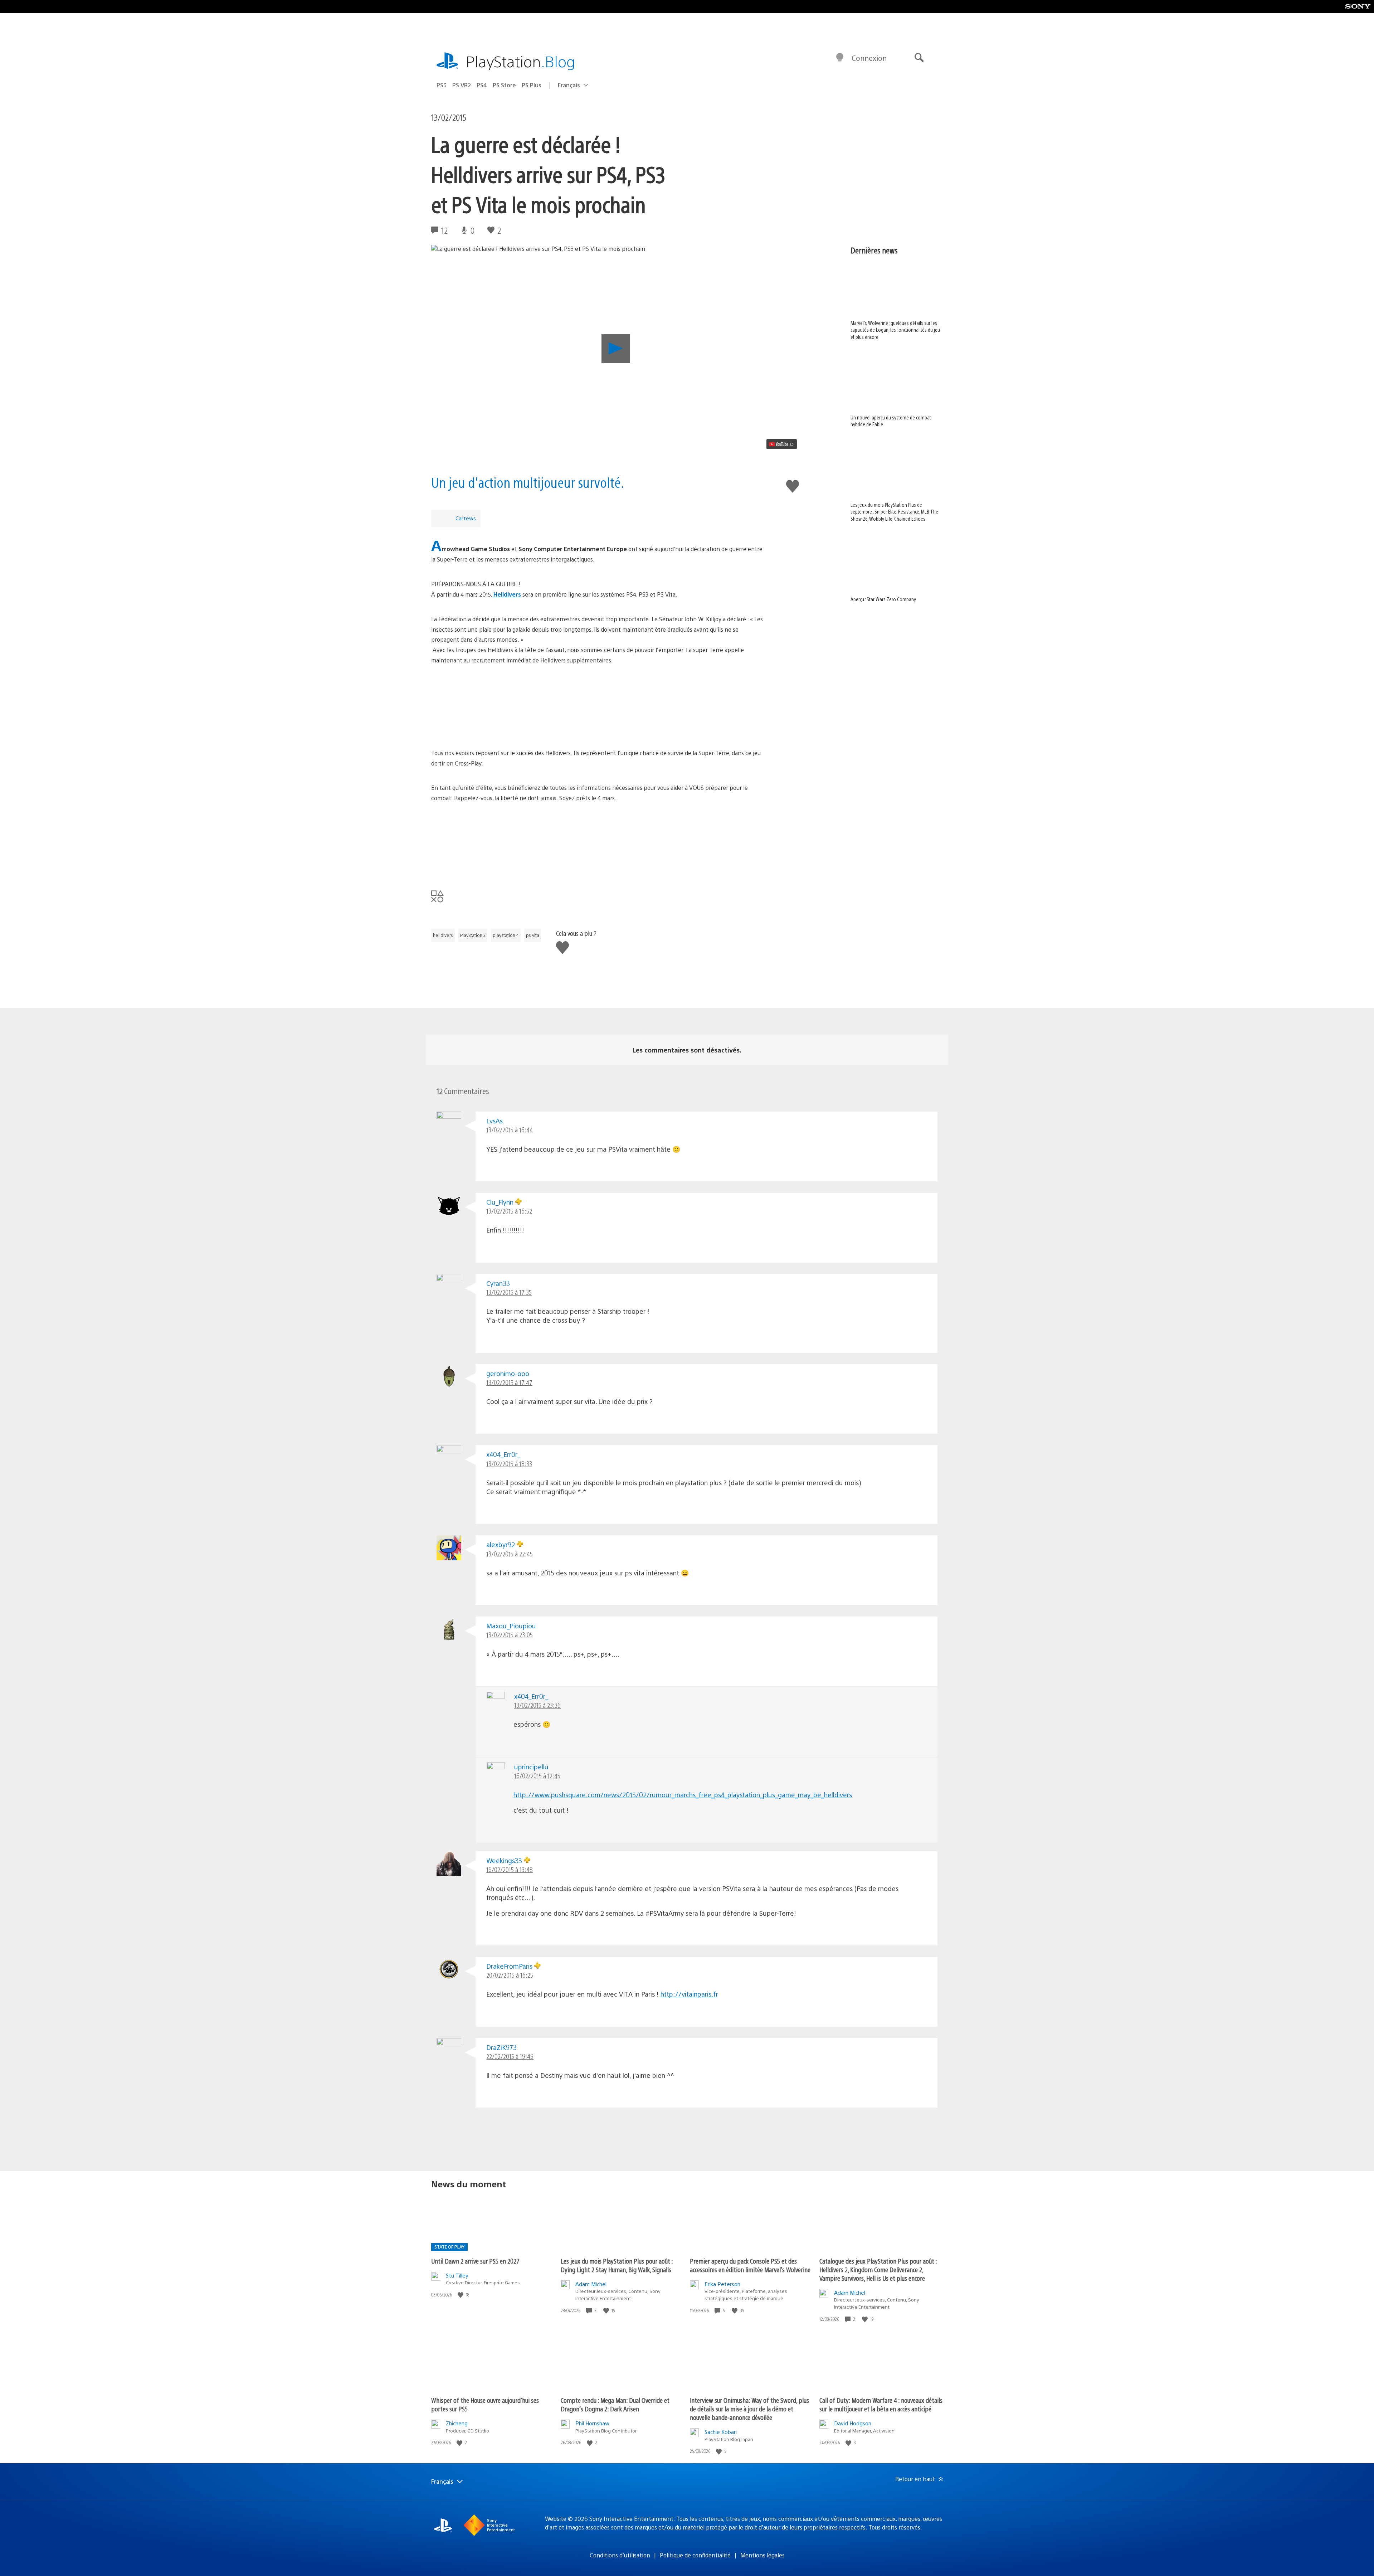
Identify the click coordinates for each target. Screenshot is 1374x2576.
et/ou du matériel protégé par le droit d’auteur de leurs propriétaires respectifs (762, 2527)
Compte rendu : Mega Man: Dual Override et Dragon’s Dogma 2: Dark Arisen (615, 2404)
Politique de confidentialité (695, 2555)
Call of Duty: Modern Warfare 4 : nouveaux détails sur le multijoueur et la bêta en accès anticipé (881, 2404)
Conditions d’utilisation (620, 2555)
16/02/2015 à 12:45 (537, 1776)
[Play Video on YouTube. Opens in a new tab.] (782, 444)
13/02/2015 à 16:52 (509, 1211)
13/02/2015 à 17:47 (509, 1382)
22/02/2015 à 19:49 (510, 2056)
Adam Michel (591, 2284)
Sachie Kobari (721, 2432)
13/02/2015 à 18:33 (509, 1464)
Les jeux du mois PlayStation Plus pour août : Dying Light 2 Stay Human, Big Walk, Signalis (617, 2265)
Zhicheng (457, 2423)
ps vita (533, 935)
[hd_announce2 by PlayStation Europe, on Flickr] (599, 845)
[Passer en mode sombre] (840, 58)
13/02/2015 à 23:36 (537, 1705)
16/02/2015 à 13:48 (510, 1869)
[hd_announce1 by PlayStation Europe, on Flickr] (599, 707)
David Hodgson (853, 2423)
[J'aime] (461, 2295)
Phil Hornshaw (592, 2423)
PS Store (504, 85)
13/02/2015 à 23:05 (510, 1635)
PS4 (482, 85)
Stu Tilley (457, 2275)
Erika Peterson (722, 2284)
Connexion (869, 58)
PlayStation (521, 61)
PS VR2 (462, 85)
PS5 (442, 85)
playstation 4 (506, 935)
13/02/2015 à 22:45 (510, 1554)
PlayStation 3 (473, 935)
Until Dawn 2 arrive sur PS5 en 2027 (475, 2261)
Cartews (466, 518)
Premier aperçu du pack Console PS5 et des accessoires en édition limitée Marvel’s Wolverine (750, 2265)
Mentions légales (762, 2555)
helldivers (443, 935)
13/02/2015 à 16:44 (510, 1130)
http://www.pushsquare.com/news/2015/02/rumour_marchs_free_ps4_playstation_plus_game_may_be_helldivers (683, 1795)
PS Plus (532, 85)
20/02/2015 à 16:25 (510, 1975)
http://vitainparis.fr (689, 1994)
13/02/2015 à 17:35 (509, 1292)
